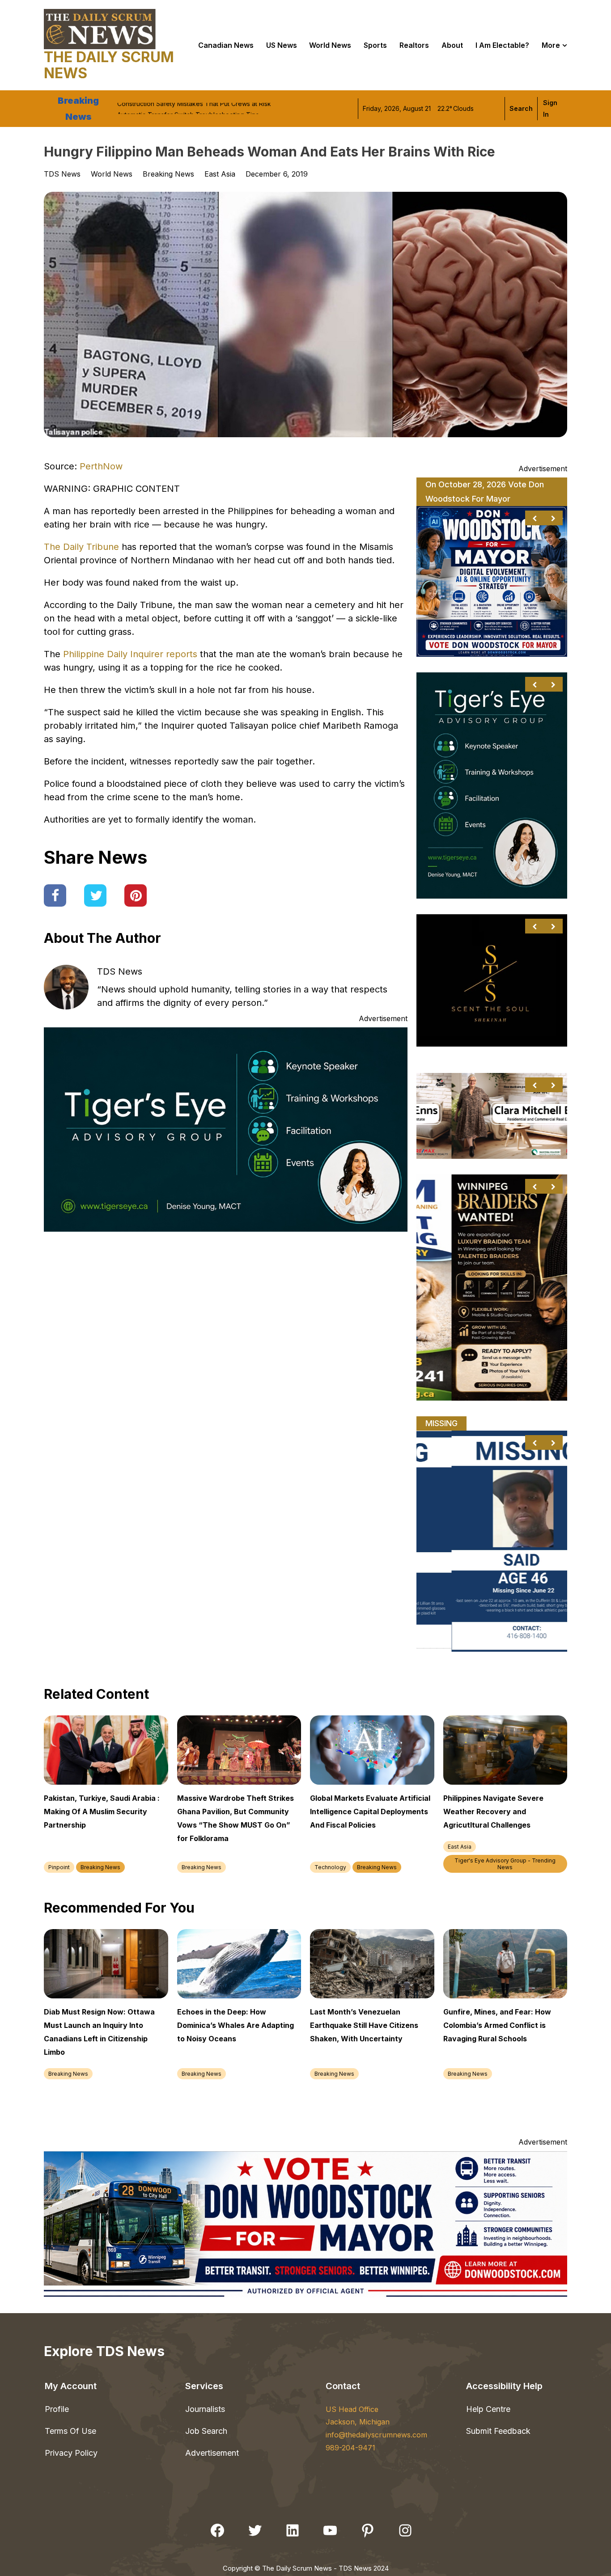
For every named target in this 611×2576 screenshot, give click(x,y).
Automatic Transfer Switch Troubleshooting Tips (188, 108)
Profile (57, 2409)
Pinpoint (59, 1867)
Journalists (205, 2409)
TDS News (120, 971)
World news (330, 45)
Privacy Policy (71, 2453)
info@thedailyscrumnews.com (376, 2435)
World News (112, 174)
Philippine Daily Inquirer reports (130, 654)
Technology (330, 1867)
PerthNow (101, 466)
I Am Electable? (502, 45)
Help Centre (488, 2409)
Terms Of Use (70, 2431)
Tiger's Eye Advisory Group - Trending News (505, 1864)
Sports (375, 45)
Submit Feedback (498, 2431)
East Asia (220, 174)
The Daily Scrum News (109, 65)
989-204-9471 (350, 2448)
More (551, 45)
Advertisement (212, 2453)
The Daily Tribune (81, 547)
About (452, 45)
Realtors (414, 45)
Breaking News (168, 174)
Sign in (550, 108)
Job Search (206, 2431)
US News (282, 45)
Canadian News (226, 45)
